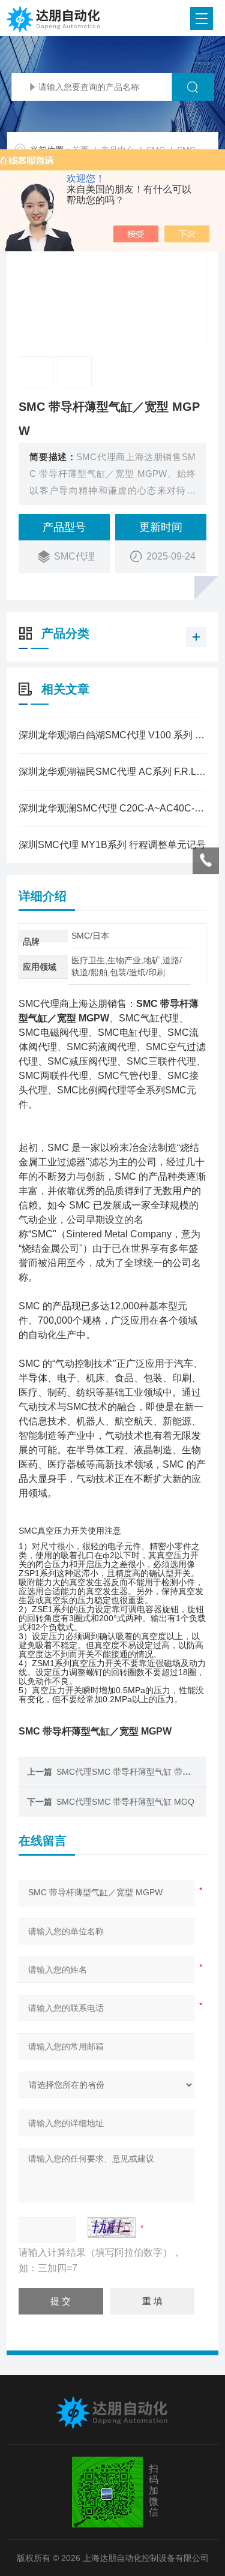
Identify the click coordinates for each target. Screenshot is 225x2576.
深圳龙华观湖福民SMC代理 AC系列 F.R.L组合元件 (112, 772)
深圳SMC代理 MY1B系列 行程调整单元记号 (112, 845)
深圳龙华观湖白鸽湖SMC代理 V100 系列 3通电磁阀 (112, 735)
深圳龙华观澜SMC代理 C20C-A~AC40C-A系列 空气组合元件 (112, 808)
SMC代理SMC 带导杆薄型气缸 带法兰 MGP (139, 1772)
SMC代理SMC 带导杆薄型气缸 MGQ (125, 1802)
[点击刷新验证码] (112, 2228)
